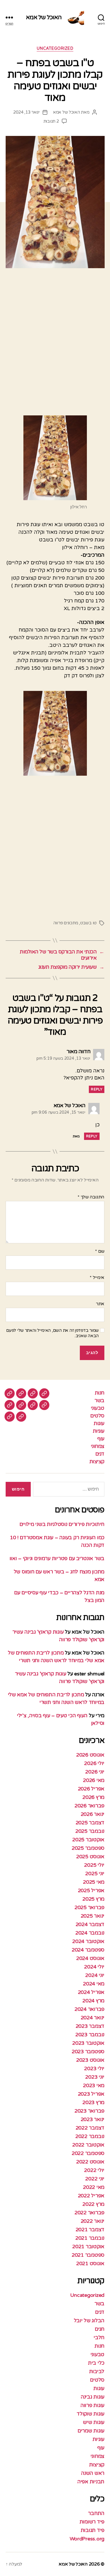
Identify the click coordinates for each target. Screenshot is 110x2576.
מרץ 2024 (93, 2001)
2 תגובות (51, 121)
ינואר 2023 (93, 2119)
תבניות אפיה (91, 2482)
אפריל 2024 (91, 1992)
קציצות (97, 1462)
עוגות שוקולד (91, 2414)
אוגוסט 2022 (90, 2162)
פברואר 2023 (89, 2111)
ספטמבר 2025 (88, 1848)
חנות (100, 1393)
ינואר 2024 (93, 2018)
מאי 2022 (94, 2187)
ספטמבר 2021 (88, 2255)
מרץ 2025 (93, 1899)
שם (100, 1252)
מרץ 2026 (93, 1797)
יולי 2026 (94, 1763)
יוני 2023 (95, 2077)
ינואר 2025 (93, 1916)
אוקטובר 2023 (88, 2043)
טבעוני (98, 1408)
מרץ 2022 (93, 2204)
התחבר (96, 2513)
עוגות (99, 1423)
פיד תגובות (93, 2530)
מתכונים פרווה (66, 923)
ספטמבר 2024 (88, 1950)
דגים (100, 1454)
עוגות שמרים (91, 2431)
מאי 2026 (94, 1780)
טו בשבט (88, 923)
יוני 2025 (95, 1874)
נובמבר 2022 (90, 2136)
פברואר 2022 (89, 2213)
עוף (101, 1439)
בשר (99, 1400)
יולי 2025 (94, 1865)
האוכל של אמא (44, 17)
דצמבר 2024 (90, 1924)
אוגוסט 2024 (90, 1958)
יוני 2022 (95, 2179)
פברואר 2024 (89, 2009)
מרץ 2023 (93, 2102)
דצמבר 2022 (90, 2128)
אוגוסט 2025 (90, 1857)
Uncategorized (55, 48)
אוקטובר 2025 (88, 1840)
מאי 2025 (94, 1882)
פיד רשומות (92, 2522)
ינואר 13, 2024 (26, 112)
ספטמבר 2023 (88, 2052)
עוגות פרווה (92, 2405)
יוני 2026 (95, 1772)
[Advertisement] (55, 340)
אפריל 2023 (91, 2094)
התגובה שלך (91, 1197)
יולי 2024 (94, 1967)
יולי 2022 (94, 2170)
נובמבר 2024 (90, 1933)
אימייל (97, 1278)
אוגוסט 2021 (90, 2263)
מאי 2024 (94, 1984)
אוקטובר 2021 (88, 2247)
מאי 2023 (94, 2085)
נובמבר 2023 (90, 2035)
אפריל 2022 (91, 2196)
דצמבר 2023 (90, 2026)
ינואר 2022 (93, 2221)
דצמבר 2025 (90, 1823)
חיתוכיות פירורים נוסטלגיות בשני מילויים (62, 1524)
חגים (100, 2329)
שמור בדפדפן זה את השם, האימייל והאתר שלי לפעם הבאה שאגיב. (52, 1333)
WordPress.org (87, 2539)
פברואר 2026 (89, 1806)
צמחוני (98, 1446)
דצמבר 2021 (90, 2230)
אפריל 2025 (91, 1890)
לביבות (97, 2371)
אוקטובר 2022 (88, 2145)
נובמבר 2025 (90, 1831)
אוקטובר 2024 (88, 1941)
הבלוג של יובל (89, 2321)
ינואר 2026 (93, 1814)
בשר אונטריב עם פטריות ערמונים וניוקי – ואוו (57, 1558)
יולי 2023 (94, 2068)
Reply (97, 1089)
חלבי (99, 2338)
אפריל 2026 (91, 1789)
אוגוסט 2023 (90, 2060)
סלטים (97, 1416)
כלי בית (96, 2363)
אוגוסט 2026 (90, 1755)
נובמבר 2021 (90, 2238)
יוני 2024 (95, 1975)
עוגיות (99, 1431)
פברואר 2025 (89, 1907)
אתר (100, 1304)
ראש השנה (93, 2473)
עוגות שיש (94, 2422)
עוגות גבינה (93, 2397)
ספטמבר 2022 (88, 2153)
